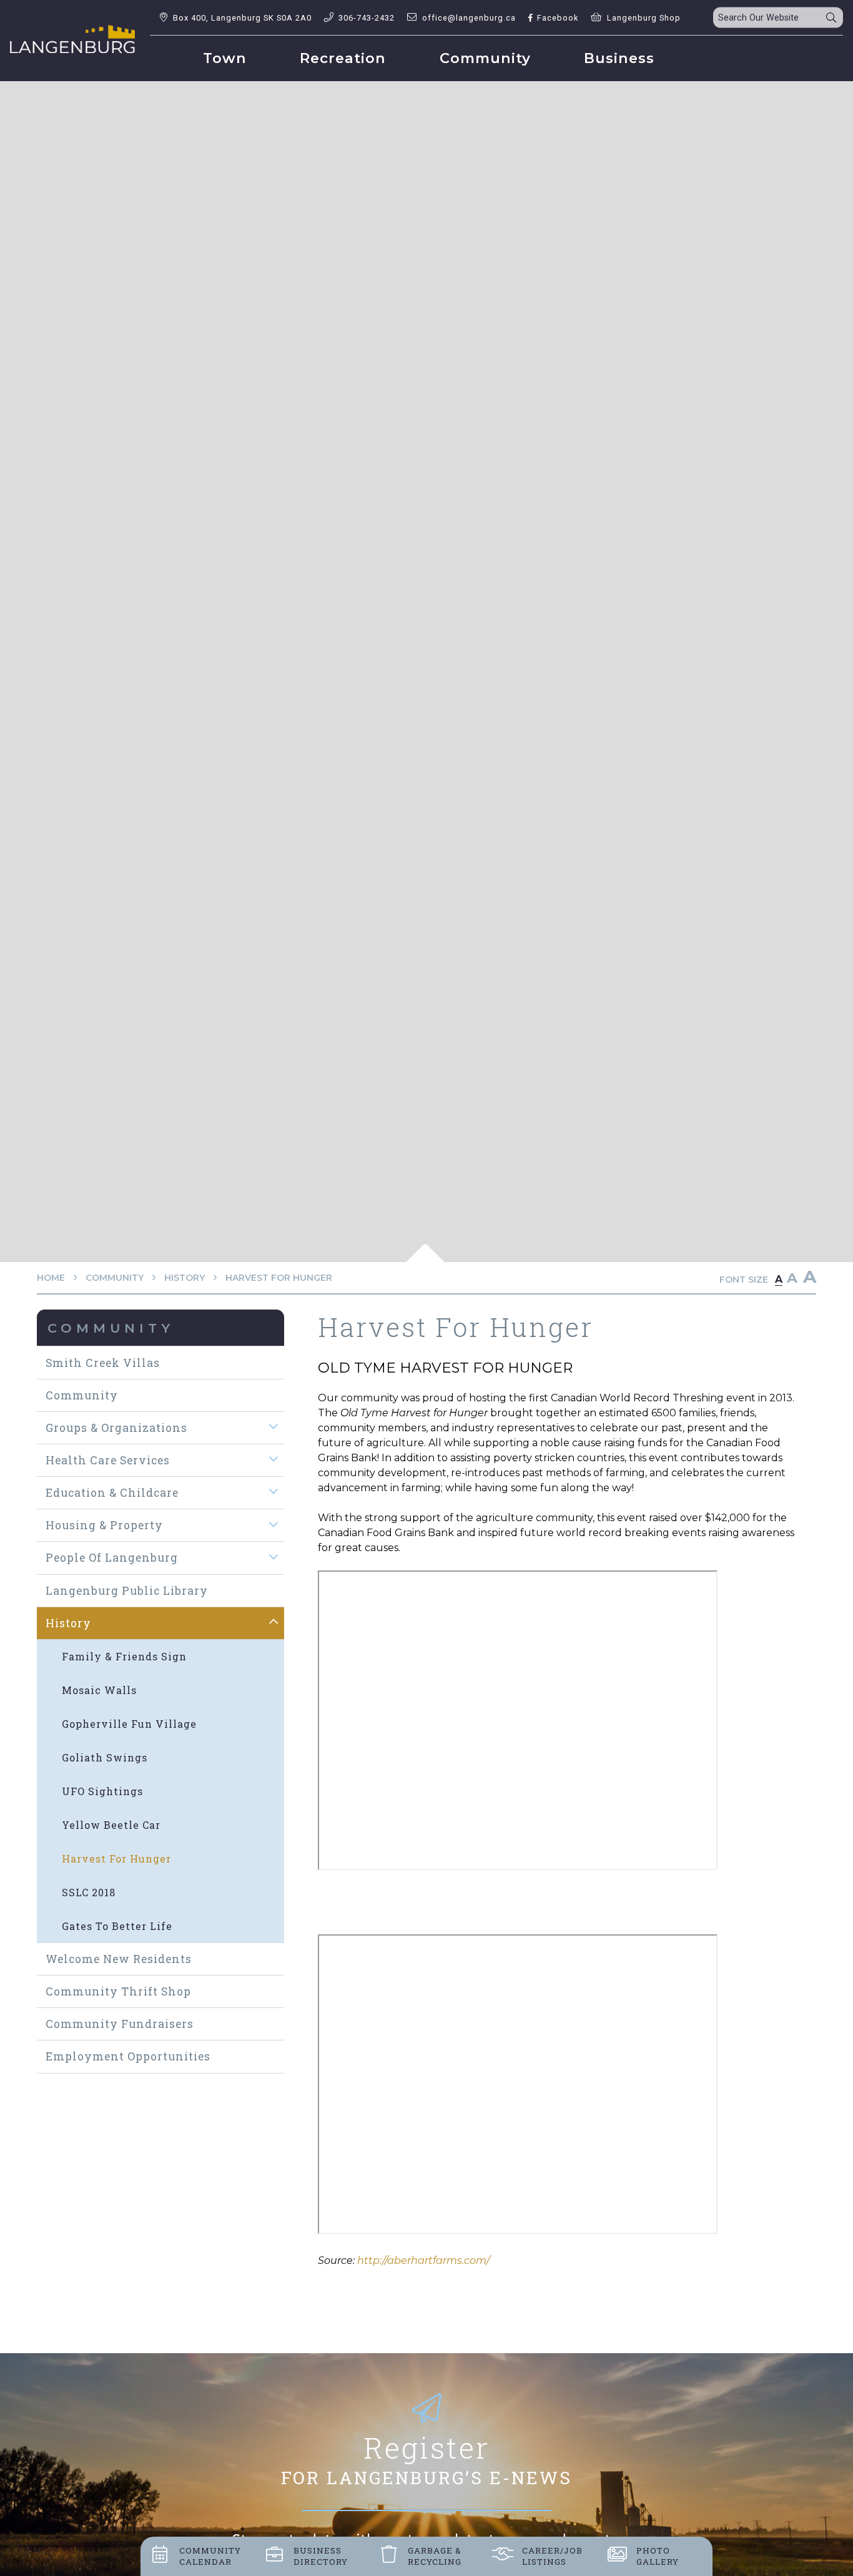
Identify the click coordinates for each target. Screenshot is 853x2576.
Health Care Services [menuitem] (108, 1460)
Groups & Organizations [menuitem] (116, 1428)
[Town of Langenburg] (72, 39)
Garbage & (435, 2556)
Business (321, 2556)
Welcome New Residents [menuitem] (119, 1959)
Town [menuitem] (225, 58)
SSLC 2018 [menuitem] (89, 1892)
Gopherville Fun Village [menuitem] (129, 1724)
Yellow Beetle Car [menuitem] (111, 1825)
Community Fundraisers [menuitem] (120, 2024)
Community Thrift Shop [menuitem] (118, 1991)
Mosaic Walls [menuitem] (99, 1690)
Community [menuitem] (485, 58)
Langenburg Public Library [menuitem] (127, 1591)
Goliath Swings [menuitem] (105, 1757)
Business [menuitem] (619, 58)
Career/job (552, 2556)
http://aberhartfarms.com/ (423, 2260)
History (185, 1278)
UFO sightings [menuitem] (102, 1791)
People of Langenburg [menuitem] (112, 1558)
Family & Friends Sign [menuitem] (124, 1656)
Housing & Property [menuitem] (104, 1525)
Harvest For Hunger (279, 1278)
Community (115, 1278)
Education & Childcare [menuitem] (112, 1493)
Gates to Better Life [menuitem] (117, 1926)
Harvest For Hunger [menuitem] (116, 1859)
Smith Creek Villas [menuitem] (103, 1363)
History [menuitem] (68, 1623)
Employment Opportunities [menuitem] (128, 2056)
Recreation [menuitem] (343, 58)
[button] (274, 1427)
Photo (658, 2556)
